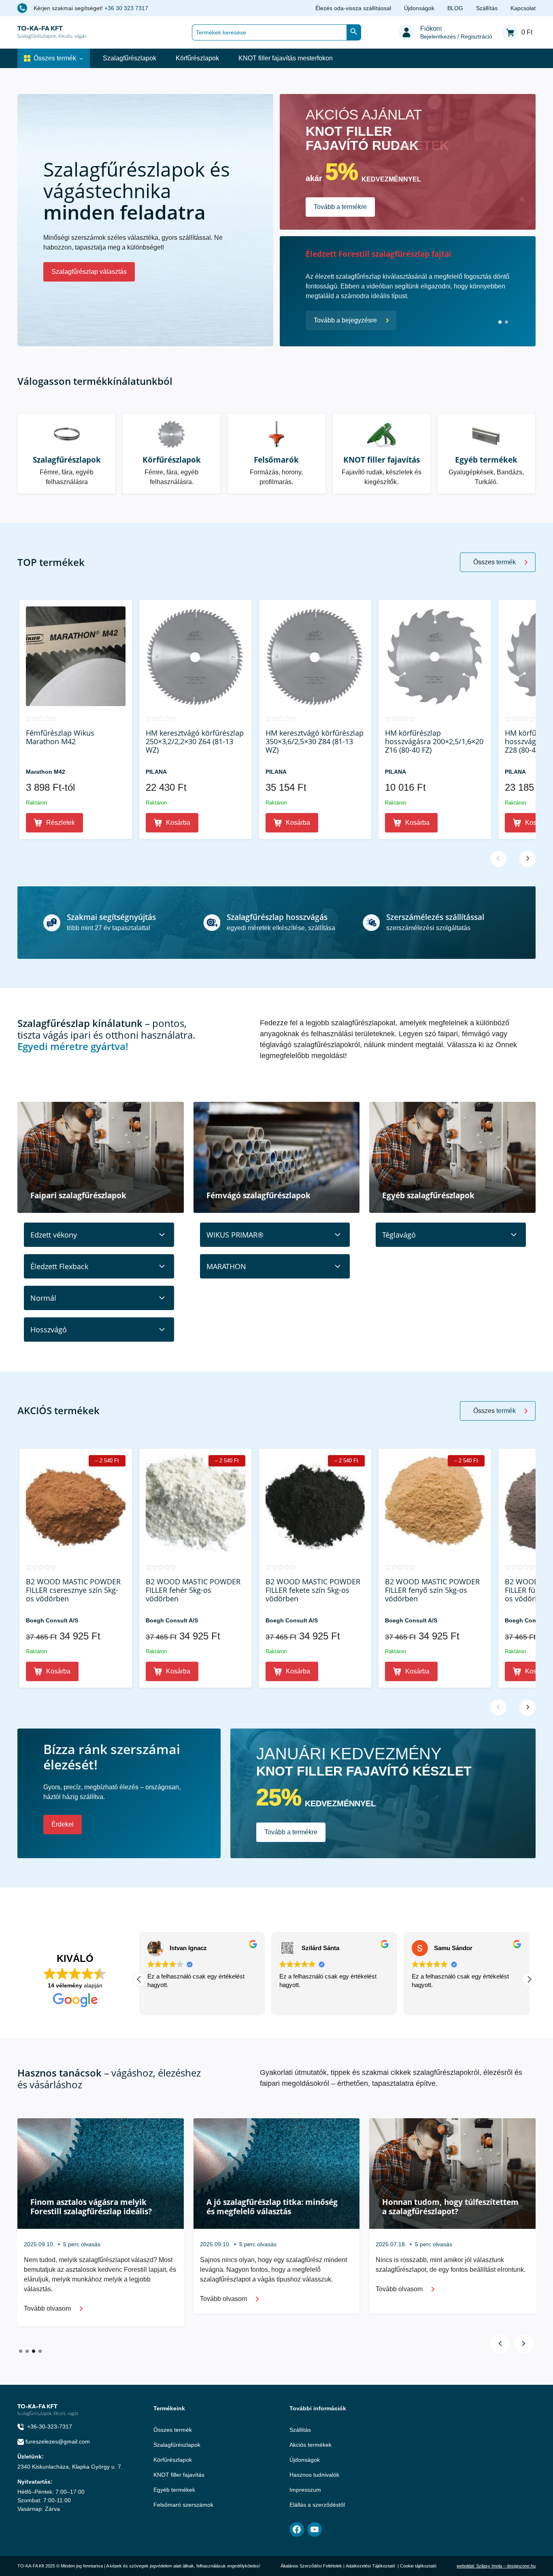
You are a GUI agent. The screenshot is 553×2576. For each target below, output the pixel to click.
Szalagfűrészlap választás (89, 272)
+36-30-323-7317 (50, 2427)
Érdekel (63, 1824)
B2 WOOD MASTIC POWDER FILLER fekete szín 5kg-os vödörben (313, 1590)
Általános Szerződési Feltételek (311, 2566)
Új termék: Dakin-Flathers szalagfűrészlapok (389, 254)
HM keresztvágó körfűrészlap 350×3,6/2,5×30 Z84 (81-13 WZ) (315, 742)
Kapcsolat (523, 8)
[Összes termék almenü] (81, 58)
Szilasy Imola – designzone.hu (506, 2566)
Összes (495, 562)
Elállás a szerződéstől (317, 2505)
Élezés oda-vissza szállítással (353, 8)
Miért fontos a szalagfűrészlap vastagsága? (87, 2207)
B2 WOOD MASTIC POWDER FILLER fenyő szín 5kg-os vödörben (432, 1590)
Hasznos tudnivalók (314, 2475)
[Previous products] (498, 859)
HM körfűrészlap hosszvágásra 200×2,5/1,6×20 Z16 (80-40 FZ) (434, 742)
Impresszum (305, 2490)
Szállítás (487, 8)
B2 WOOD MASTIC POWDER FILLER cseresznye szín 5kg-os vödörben (73, 1590)
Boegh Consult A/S (52, 1620)
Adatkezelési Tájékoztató (370, 2566)
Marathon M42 (46, 772)
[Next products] (527, 859)
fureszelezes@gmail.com (58, 2442)
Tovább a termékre (340, 207)
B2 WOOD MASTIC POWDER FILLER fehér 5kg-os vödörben (193, 1590)
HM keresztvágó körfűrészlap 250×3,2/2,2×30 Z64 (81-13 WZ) (195, 742)
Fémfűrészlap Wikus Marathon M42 (60, 737)
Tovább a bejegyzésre (345, 320)
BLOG (455, 8)
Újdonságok (419, 8)
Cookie (407, 2566)
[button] (529, 1979)
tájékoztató (426, 2566)
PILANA (156, 772)
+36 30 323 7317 (126, 8)
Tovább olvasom (47, 2289)
